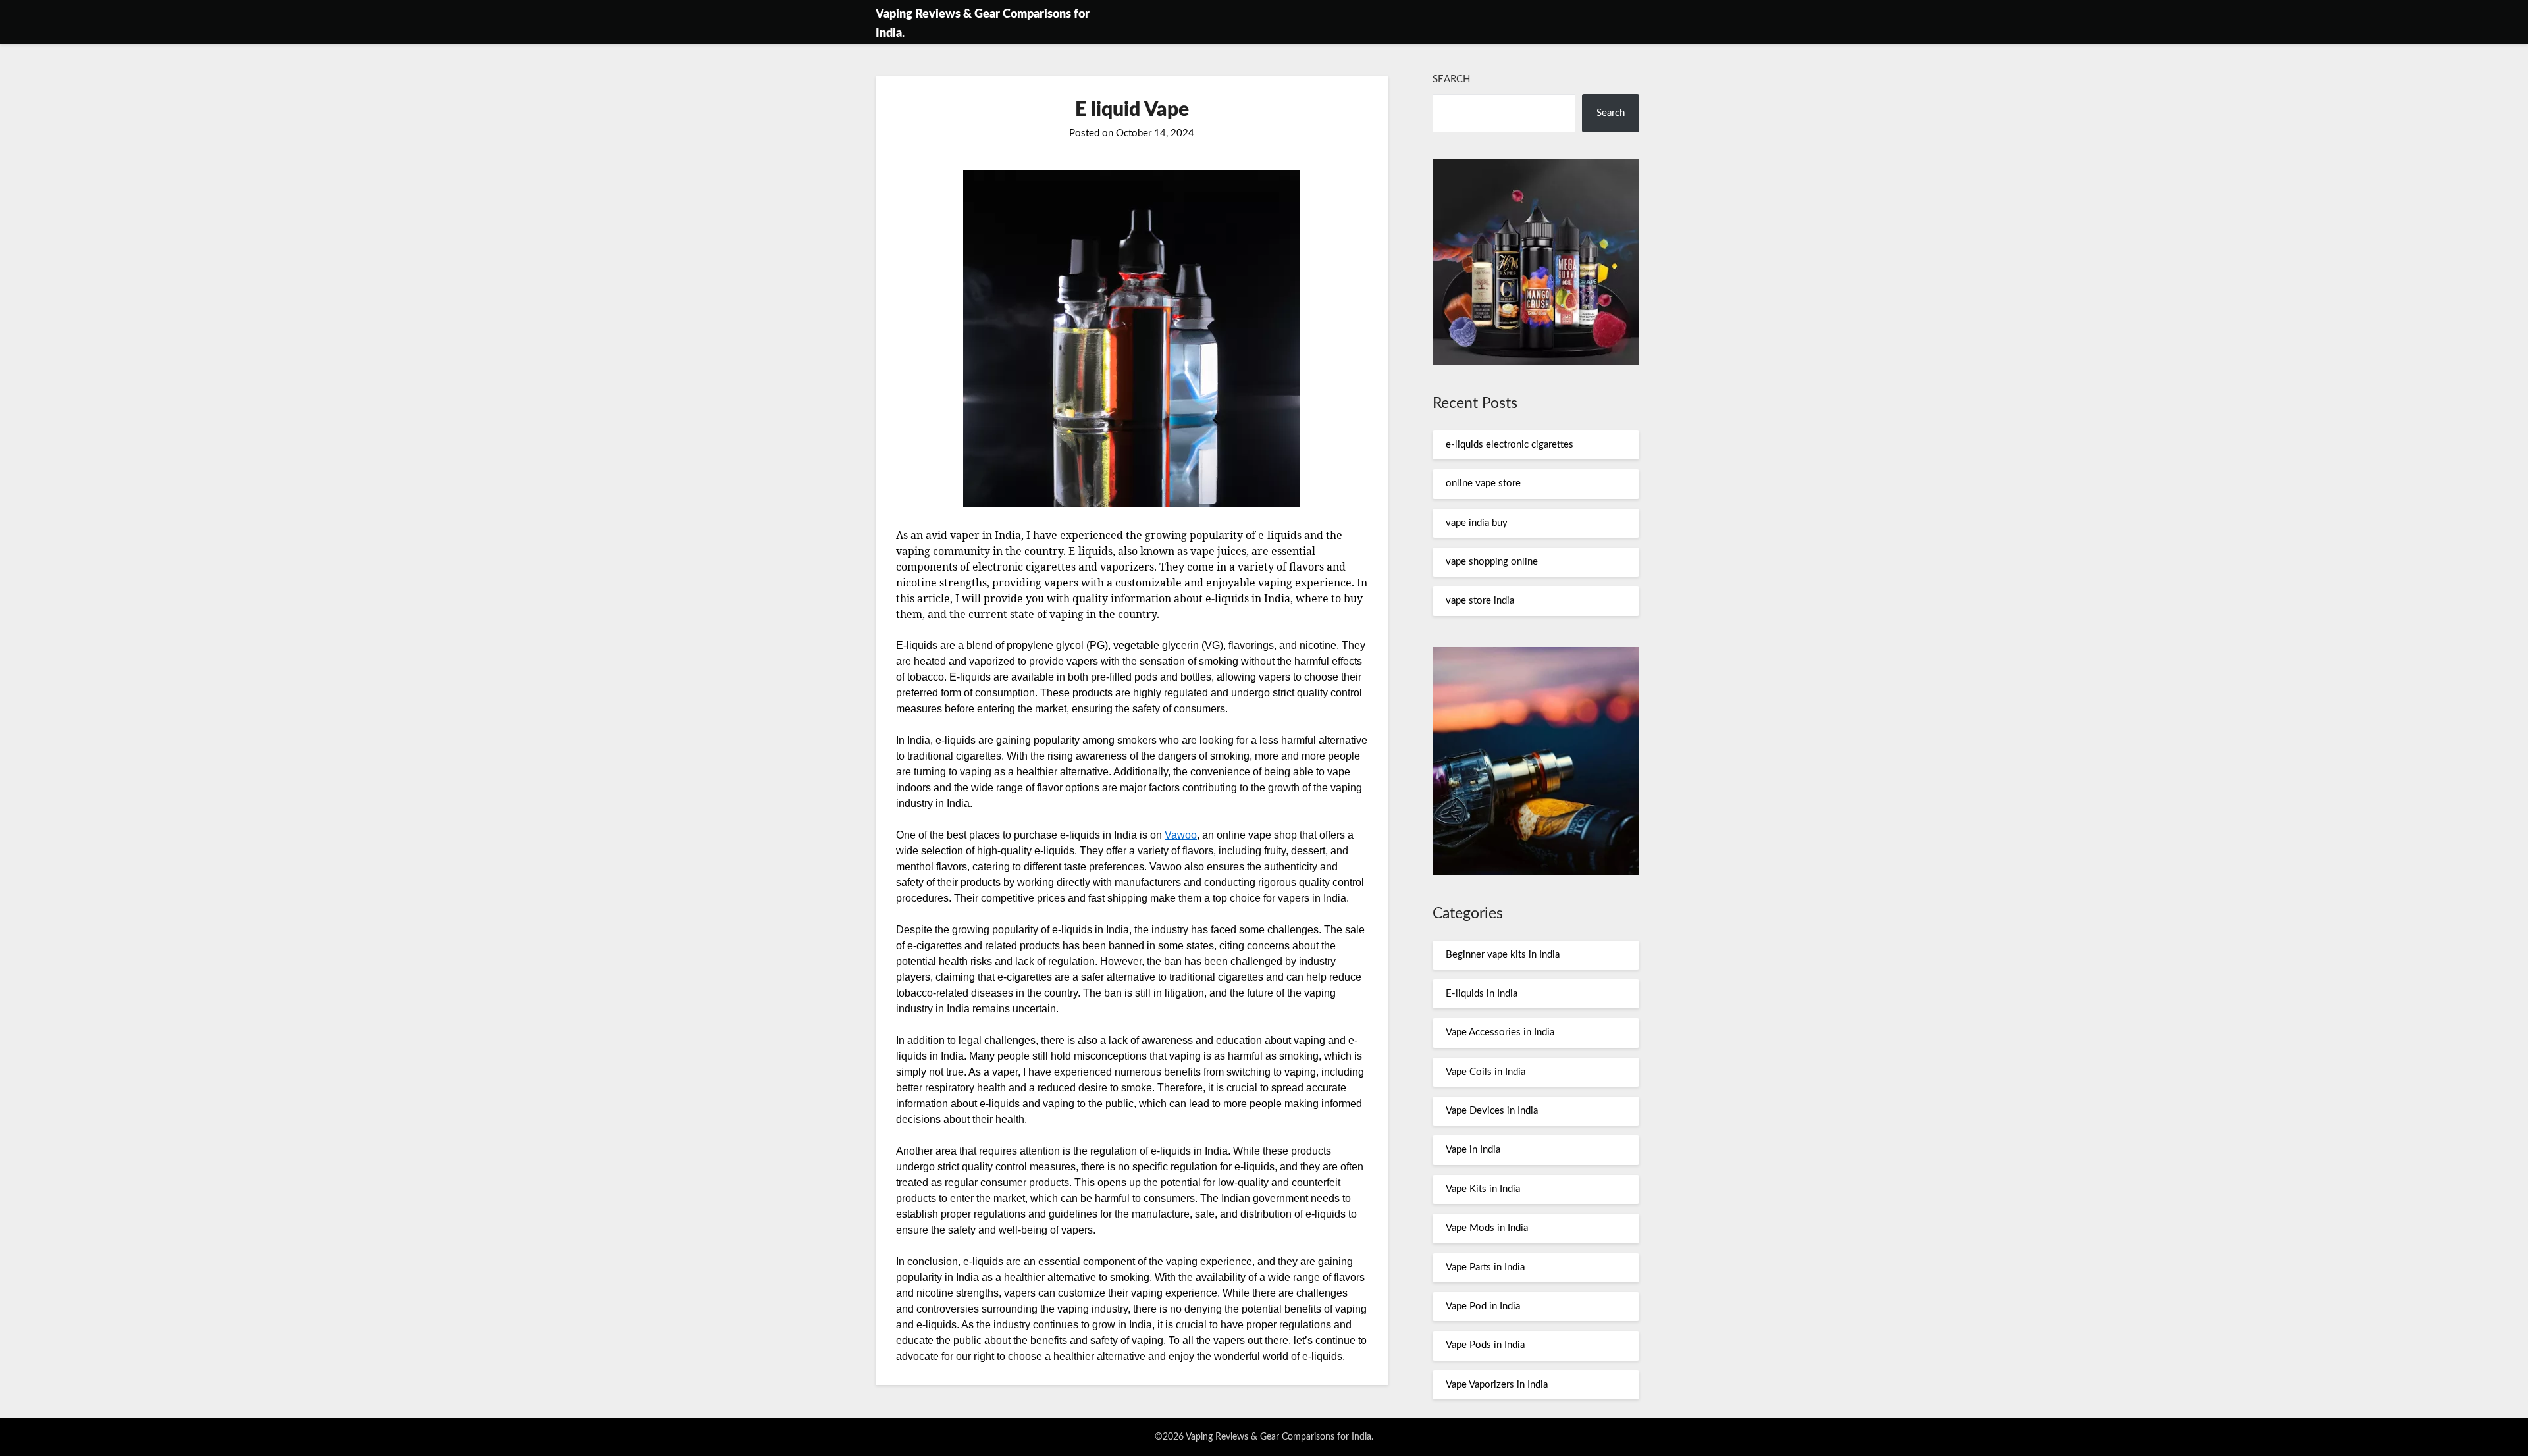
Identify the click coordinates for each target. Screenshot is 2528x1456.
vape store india (1480, 601)
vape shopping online (1492, 562)
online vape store (1483, 483)
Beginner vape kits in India (1503, 955)
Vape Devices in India (1492, 1111)
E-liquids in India (1482, 994)
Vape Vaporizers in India (1497, 1385)
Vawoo (1181, 835)
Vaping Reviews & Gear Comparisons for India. (983, 24)
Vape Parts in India (1485, 1267)
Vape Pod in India (1483, 1306)
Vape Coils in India (1486, 1072)
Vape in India (1473, 1150)
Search (1451, 79)
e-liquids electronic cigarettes (1510, 445)
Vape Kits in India (1483, 1189)
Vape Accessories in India (1500, 1032)
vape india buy (1477, 523)
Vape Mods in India (1487, 1228)
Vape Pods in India (1485, 1345)
